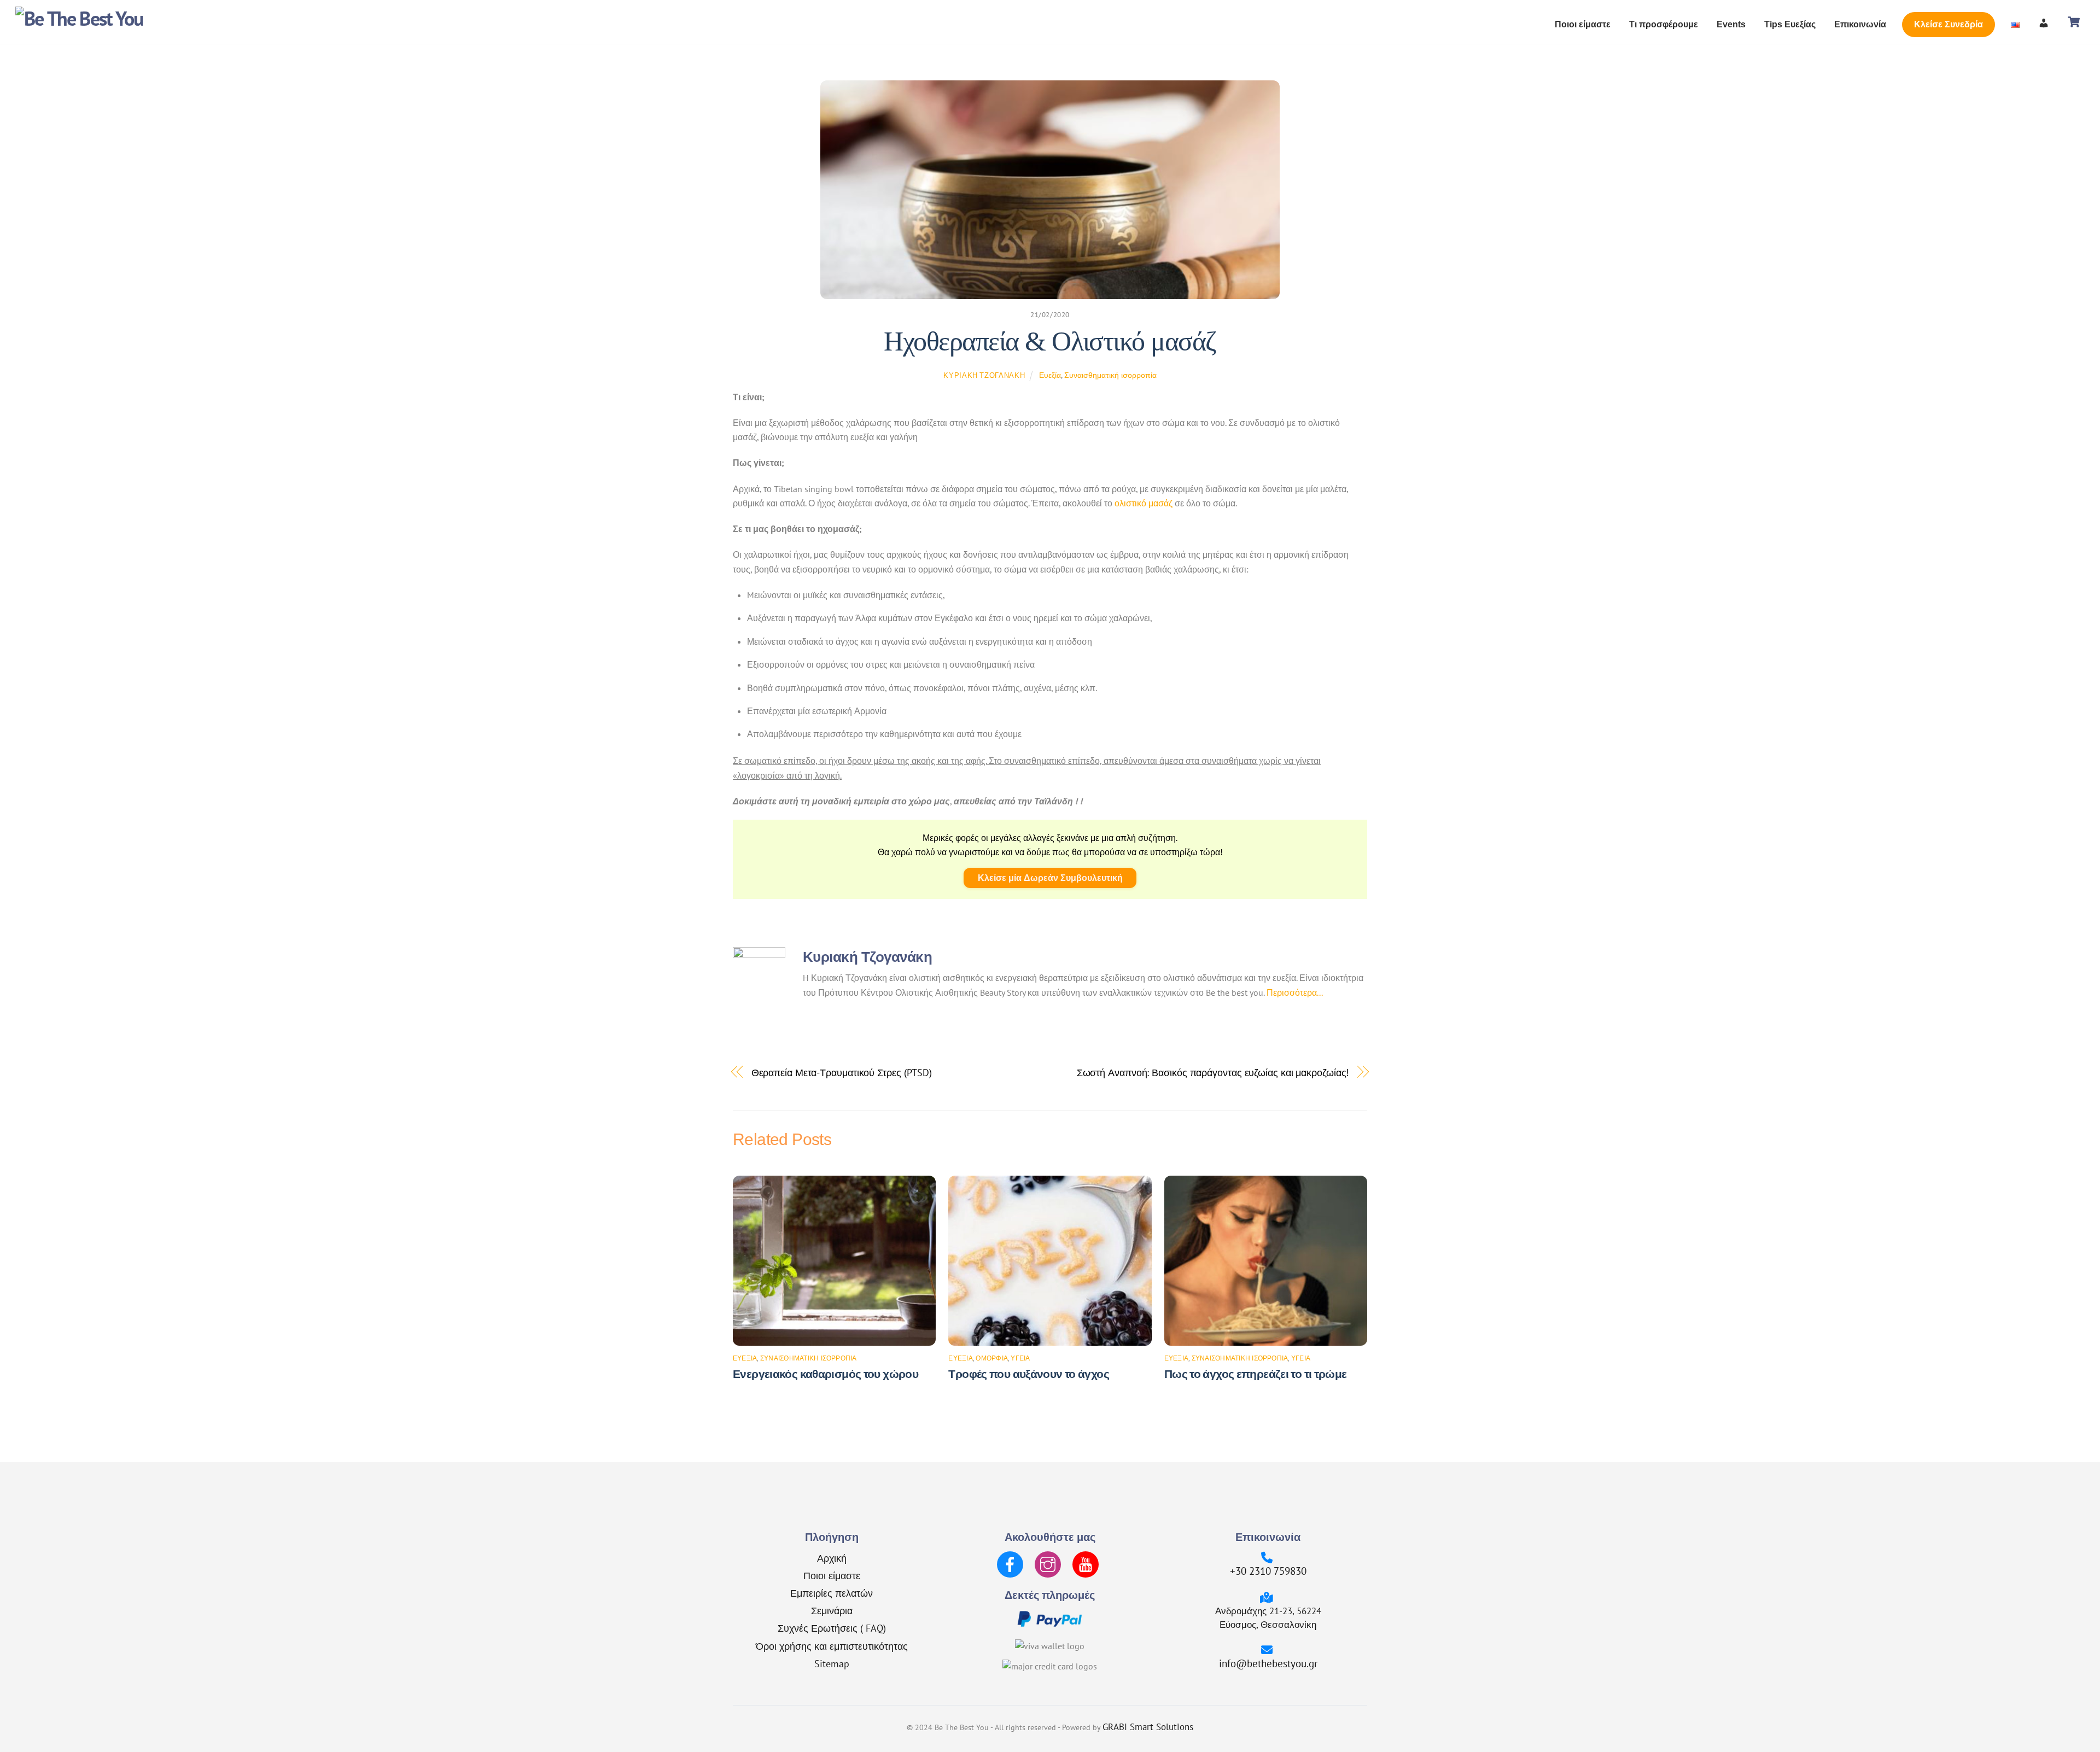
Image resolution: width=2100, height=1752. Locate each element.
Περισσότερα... (1295, 992)
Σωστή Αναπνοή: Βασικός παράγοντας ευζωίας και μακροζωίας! (1213, 1072)
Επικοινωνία (1860, 24)
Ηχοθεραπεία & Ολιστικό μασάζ (1050, 341)
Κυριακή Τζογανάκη (984, 375)
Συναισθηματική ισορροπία (1110, 375)
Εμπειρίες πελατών (832, 1593)
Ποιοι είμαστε (1583, 24)
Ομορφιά (992, 1358)
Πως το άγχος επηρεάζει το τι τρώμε (1256, 1374)
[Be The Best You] (79, 18)
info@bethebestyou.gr (1268, 1663)
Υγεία (1020, 1358)
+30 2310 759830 (1268, 1571)
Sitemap (832, 1663)
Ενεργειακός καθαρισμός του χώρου (826, 1374)
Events (1731, 24)
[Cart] (2074, 22)
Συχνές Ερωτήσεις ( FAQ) (832, 1628)
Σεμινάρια (832, 1610)
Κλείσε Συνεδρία (1949, 24)
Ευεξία (1050, 375)
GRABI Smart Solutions (1148, 1727)
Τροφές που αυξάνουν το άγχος (1029, 1374)
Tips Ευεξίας (1790, 24)
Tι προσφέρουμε (1664, 24)
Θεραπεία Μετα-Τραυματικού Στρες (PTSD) (842, 1072)
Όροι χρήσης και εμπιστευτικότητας (832, 1646)
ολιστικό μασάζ (1144, 503)
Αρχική (832, 1558)
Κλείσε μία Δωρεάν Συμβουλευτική (1050, 878)
